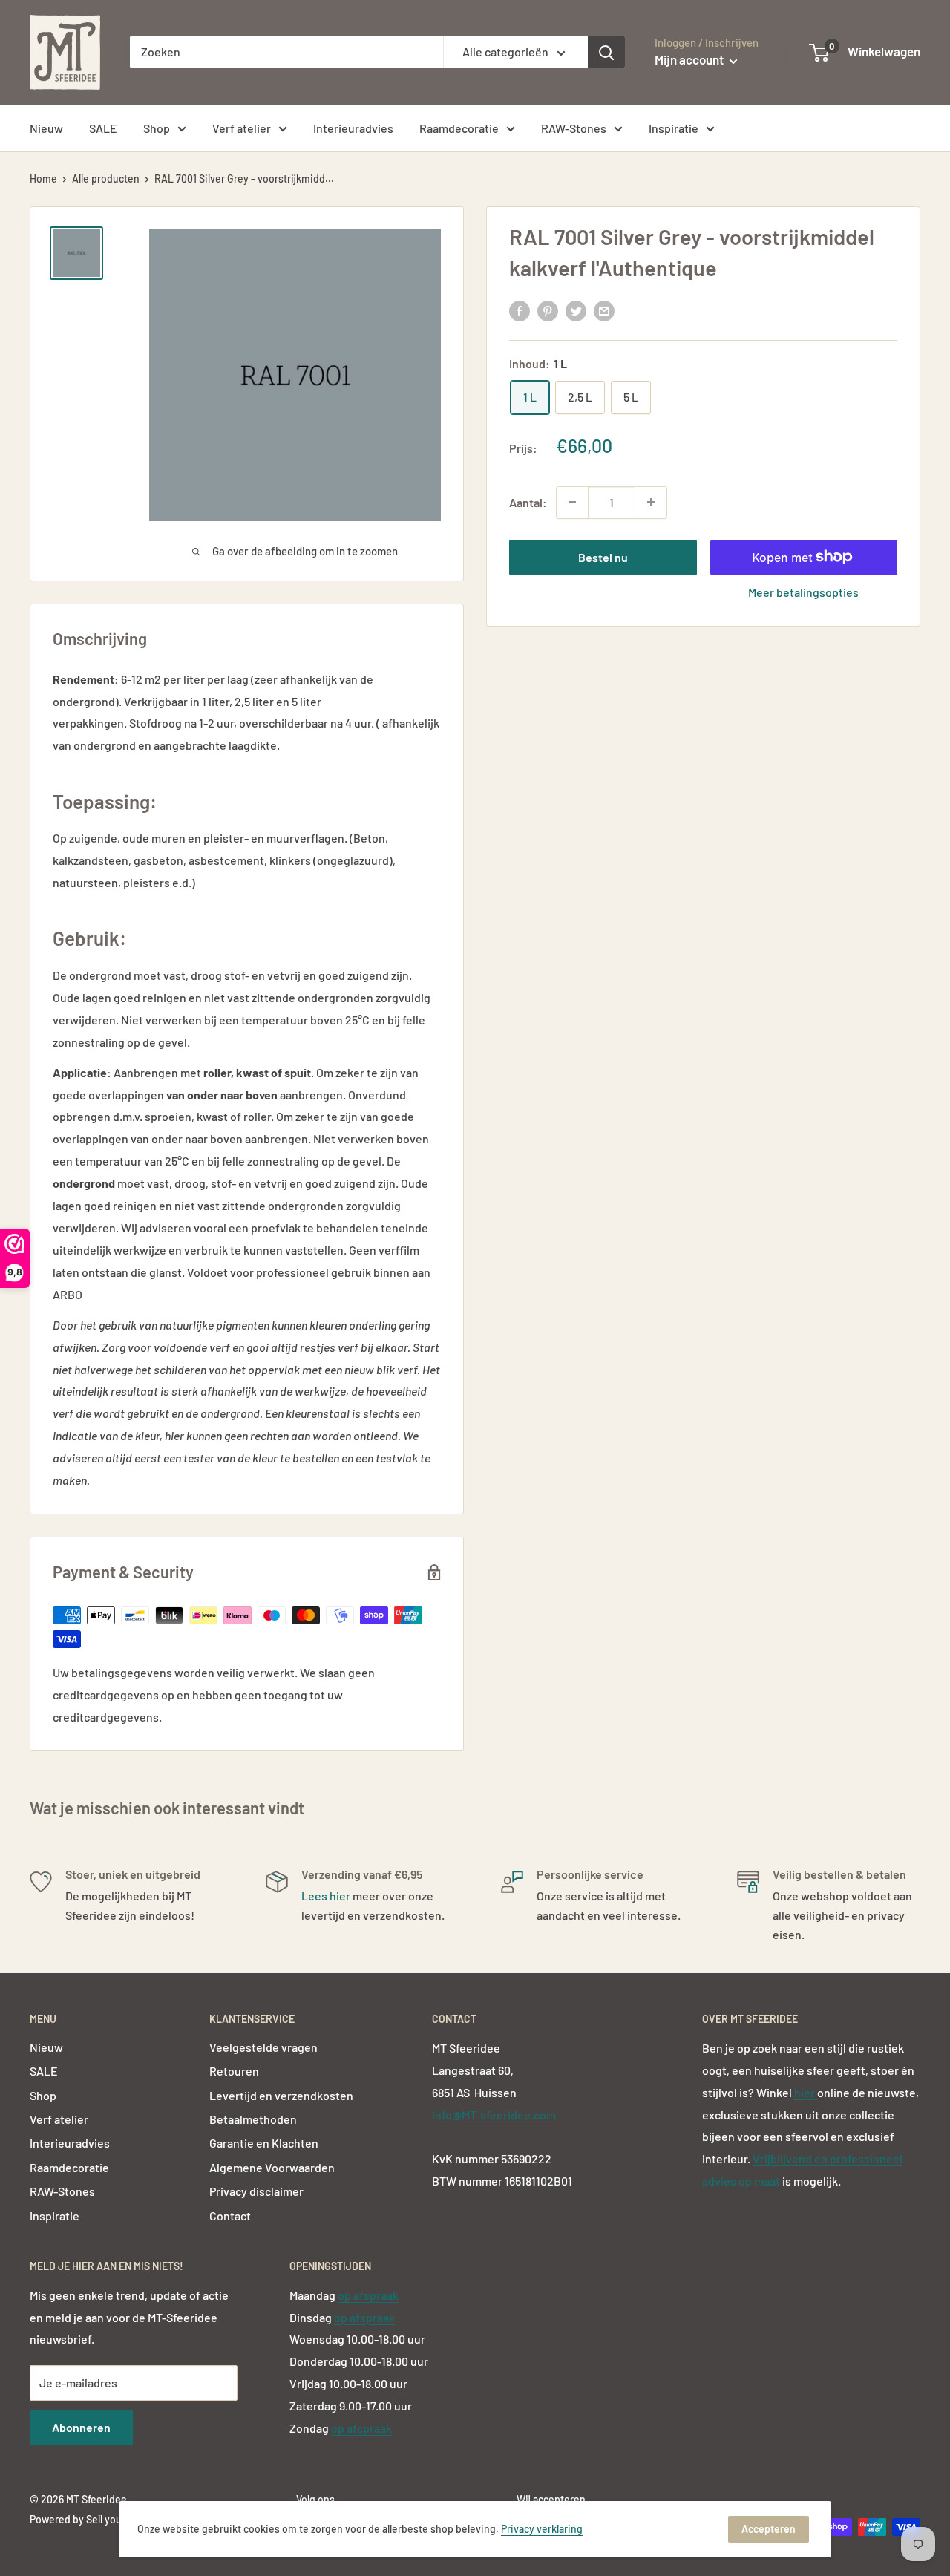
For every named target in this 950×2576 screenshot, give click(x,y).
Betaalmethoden (253, 2119)
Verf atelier (242, 128)
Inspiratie (674, 128)
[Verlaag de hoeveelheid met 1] (572, 502)
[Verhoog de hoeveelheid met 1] (651, 502)
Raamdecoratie (459, 128)
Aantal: (528, 501)
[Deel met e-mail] (604, 311)
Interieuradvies (353, 128)
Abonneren (81, 2427)
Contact (230, 2216)
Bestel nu (603, 556)
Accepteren (769, 2529)
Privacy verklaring (542, 2529)
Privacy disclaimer (256, 2191)
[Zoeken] (606, 52)
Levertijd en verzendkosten (281, 2095)
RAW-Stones (574, 128)
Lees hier (326, 1896)
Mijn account (690, 59)
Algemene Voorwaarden (272, 2167)
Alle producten (106, 179)
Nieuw (46, 128)
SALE (103, 128)
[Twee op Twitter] (576, 311)
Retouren (234, 2071)
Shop (157, 128)
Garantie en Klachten (264, 2143)
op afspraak (368, 2295)
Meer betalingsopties (803, 591)
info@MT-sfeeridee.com (494, 2115)
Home (43, 179)
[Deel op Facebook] (520, 311)
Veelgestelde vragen (263, 2047)
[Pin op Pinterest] (548, 311)
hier (806, 2092)
